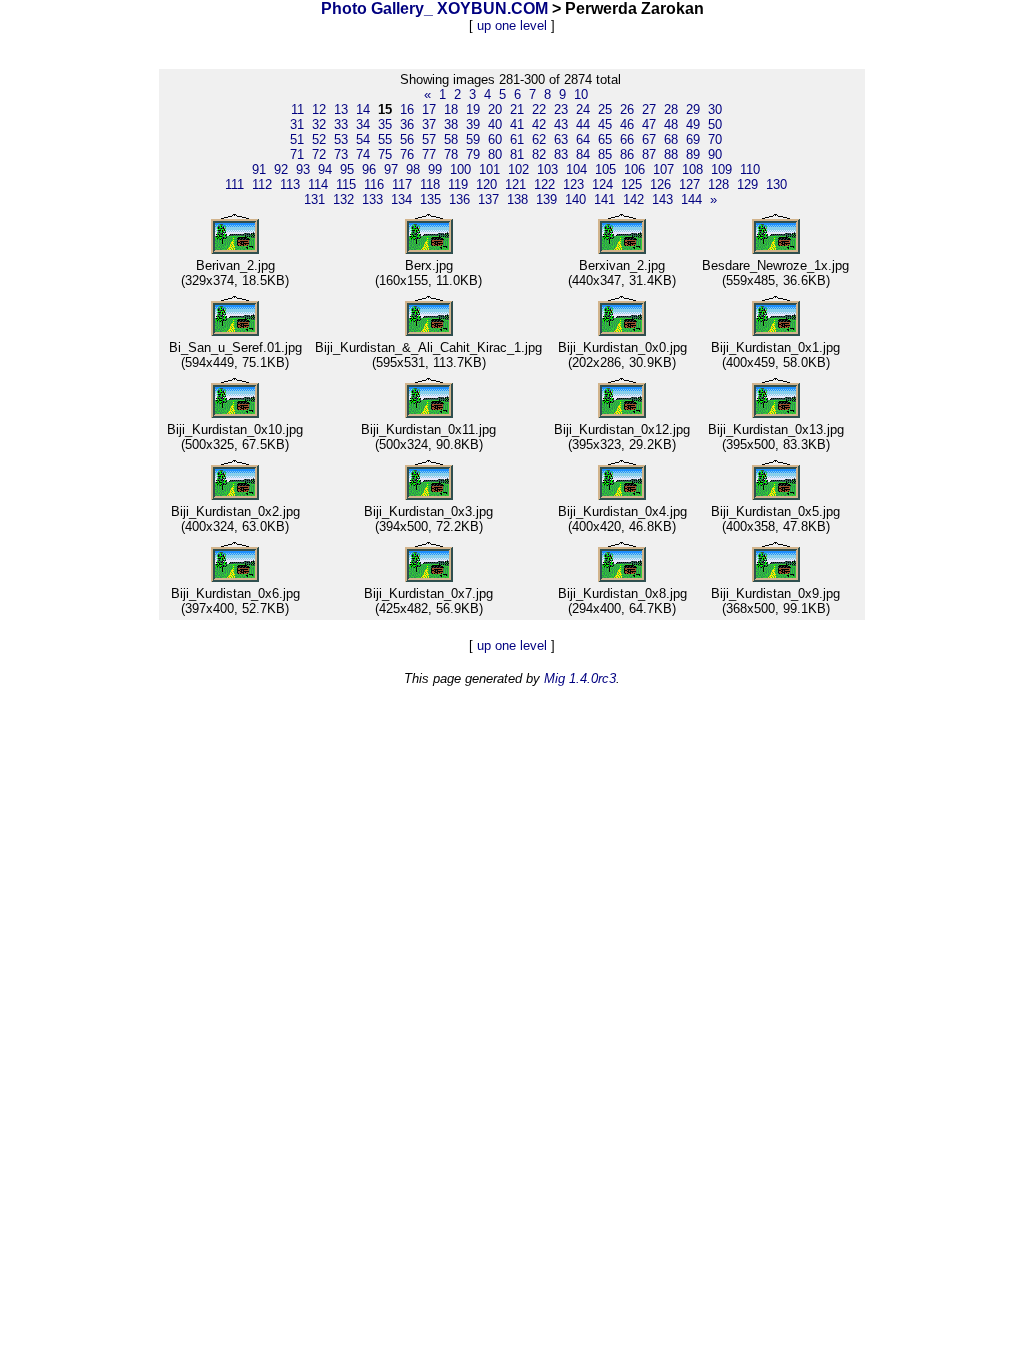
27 (649, 109)
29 (693, 109)
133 (372, 199)
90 (715, 154)
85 (605, 154)
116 (374, 184)
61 (517, 139)
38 (451, 124)
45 (605, 124)
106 (634, 169)
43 (561, 124)
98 (413, 169)
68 (671, 139)
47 (649, 124)
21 (517, 109)
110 (750, 169)
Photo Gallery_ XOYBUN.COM (434, 8)
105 (605, 169)
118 (430, 184)
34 (363, 124)
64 (583, 139)
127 (689, 184)
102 (518, 169)
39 (473, 124)
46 (627, 124)
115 (346, 184)
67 (649, 139)
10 (581, 94)
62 (539, 139)
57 (429, 139)
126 (660, 184)
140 (575, 199)
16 (407, 109)
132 (343, 199)
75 (385, 154)
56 (407, 139)
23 (561, 109)
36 (407, 124)
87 (649, 154)
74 (363, 154)
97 (391, 169)
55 (385, 139)
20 (495, 109)
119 (458, 184)
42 (539, 124)
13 (341, 109)
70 (715, 139)
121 (515, 184)
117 (402, 184)
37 (429, 124)
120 (486, 184)
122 (544, 184)
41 (517, 124)
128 (718, 184)
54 (363, 139)
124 (602, 184)
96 (369, 169)
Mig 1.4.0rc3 (580, 678)
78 (451, 154)
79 (473, 154)
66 (627, 139)
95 (347, 169)
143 (662, 199)
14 (363, 109)
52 (319, 139)
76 (407, 154)
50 (715, 124)
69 (693, 139)
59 (473, 139)
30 (715, 109)
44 (583, 124)
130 (776, 184)
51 (297, 139)
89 (693, 154)
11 (297, 109)
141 (604, 199)
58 (451, 139)
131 (314, 199)
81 (517, 154)
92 (281, 169)
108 (692, 169)
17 (429, 109)
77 (429, 154)
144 (691, 199)
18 (451, 109)
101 (489, 169)
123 (573, 184)
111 (234, 184)
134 (401, 199)
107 (663, 169)
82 (539, 154)
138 (517, 199)
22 (539, 109)
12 (319, 109)
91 (259, 169)
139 (546, 199)
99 (435, 169)
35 (385, 124)
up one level (512, 25)
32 (319, 124)
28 (671, 109)
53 (341, 139)
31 (297, 124)
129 (747, 184)
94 (325, 169)
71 (297, 154)
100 (460, 169)
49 (693, 124)
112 (262, 184)
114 (318, 184)
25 (605, 109)
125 (631, 184)
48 (671, 124)
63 (561, 139)
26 (627, 109)
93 (303, 169)
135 (430, 199)
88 (671, 154)
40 (495, 124)
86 (627, 154)
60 (495, 139)
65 (605, 139)
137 (488, 199)
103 (547, 169)
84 (583, 154)
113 (290, 184)
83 (561, 154)
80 (495, 154)
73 (341, 154)
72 (319, 154)
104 (576, 169)
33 (341, 124)
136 (459, 199)
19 (473, 109)
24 (583, 109)
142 (633, 199)
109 (721, 169)
